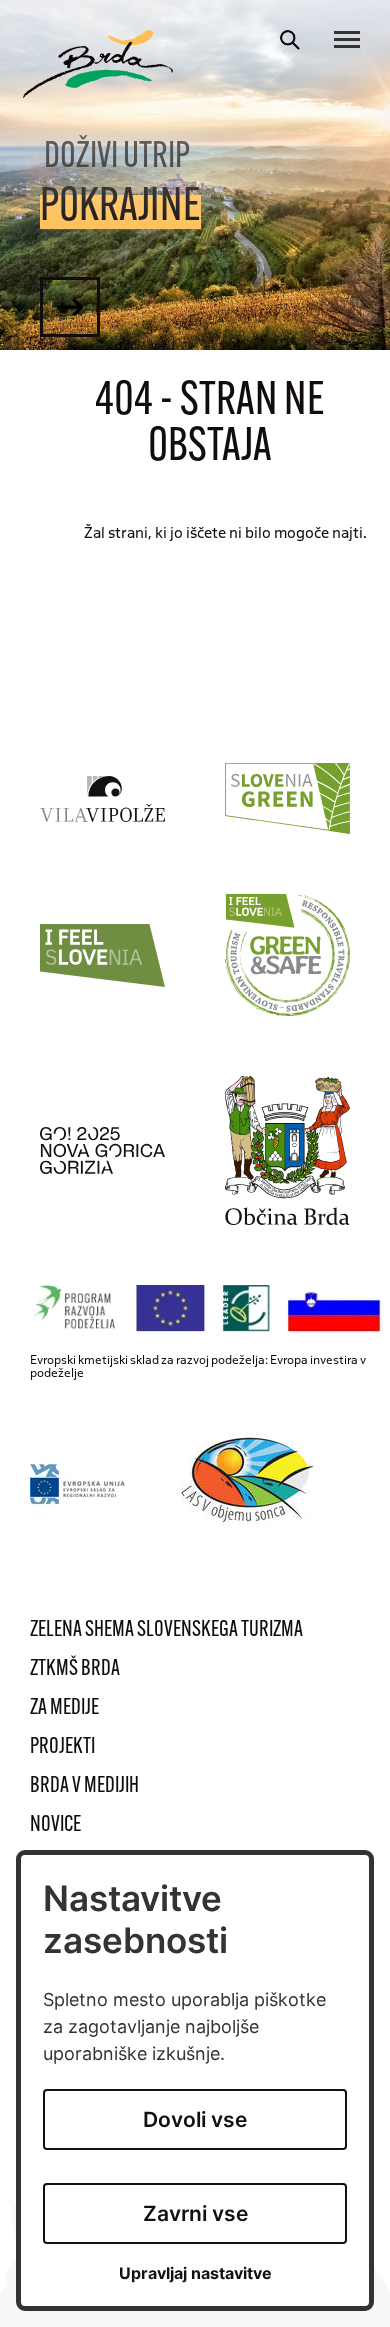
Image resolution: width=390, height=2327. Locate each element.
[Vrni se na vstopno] (98, 64)
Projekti (62, 1747)
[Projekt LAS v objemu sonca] (250, 1483)
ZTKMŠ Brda (75, 1669)
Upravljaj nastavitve (195, 2273)
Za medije (64, 1708)
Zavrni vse (195, 2213)
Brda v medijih (84, 1786)
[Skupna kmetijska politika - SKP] (210, 1309)
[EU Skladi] (78, 1483)
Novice (55, 1825)
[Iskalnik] (290, 40)
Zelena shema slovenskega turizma (166, 1630)
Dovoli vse (195, 2119)
